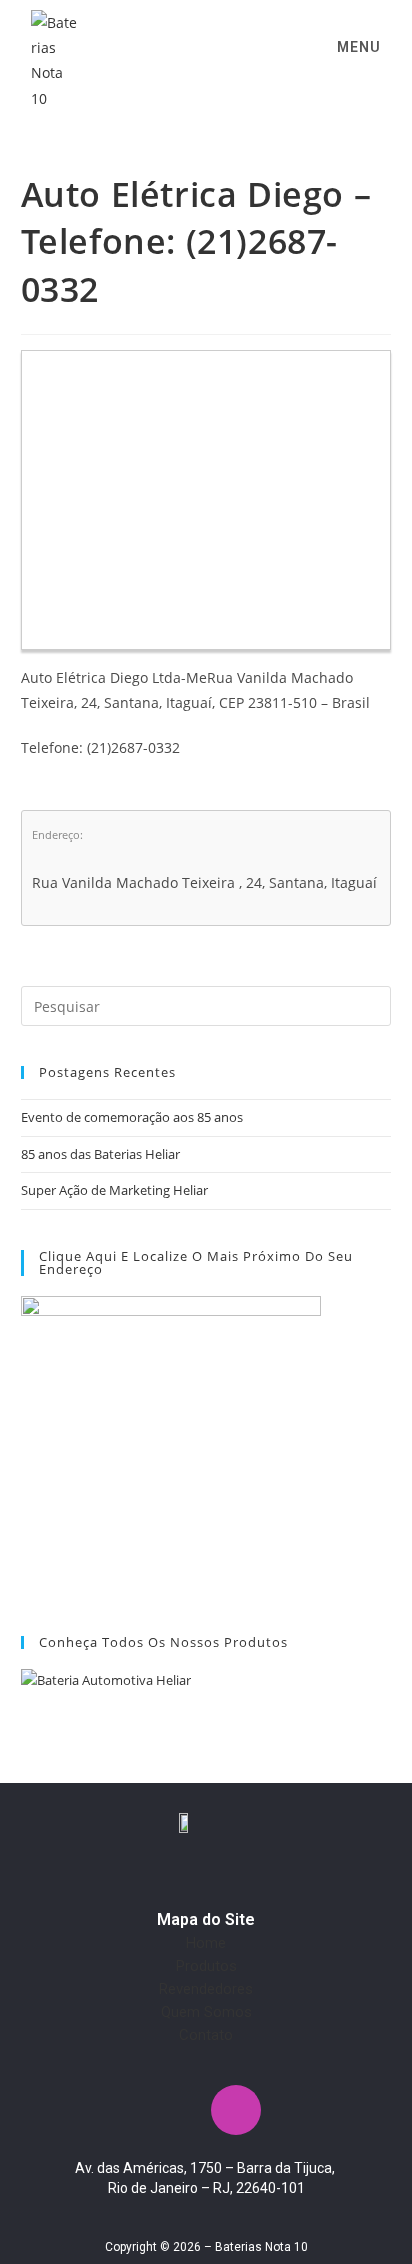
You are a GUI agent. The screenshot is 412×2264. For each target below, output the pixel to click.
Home (206, 1943)
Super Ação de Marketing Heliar (114, 1190)
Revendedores (206, 1989)
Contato (206, 2035)
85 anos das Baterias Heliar (100, 1154)
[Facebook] (177, 2110)
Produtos (206, 1966)
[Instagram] (236, 2110)
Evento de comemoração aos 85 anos (132, 1117)
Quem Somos (206, 2012)
